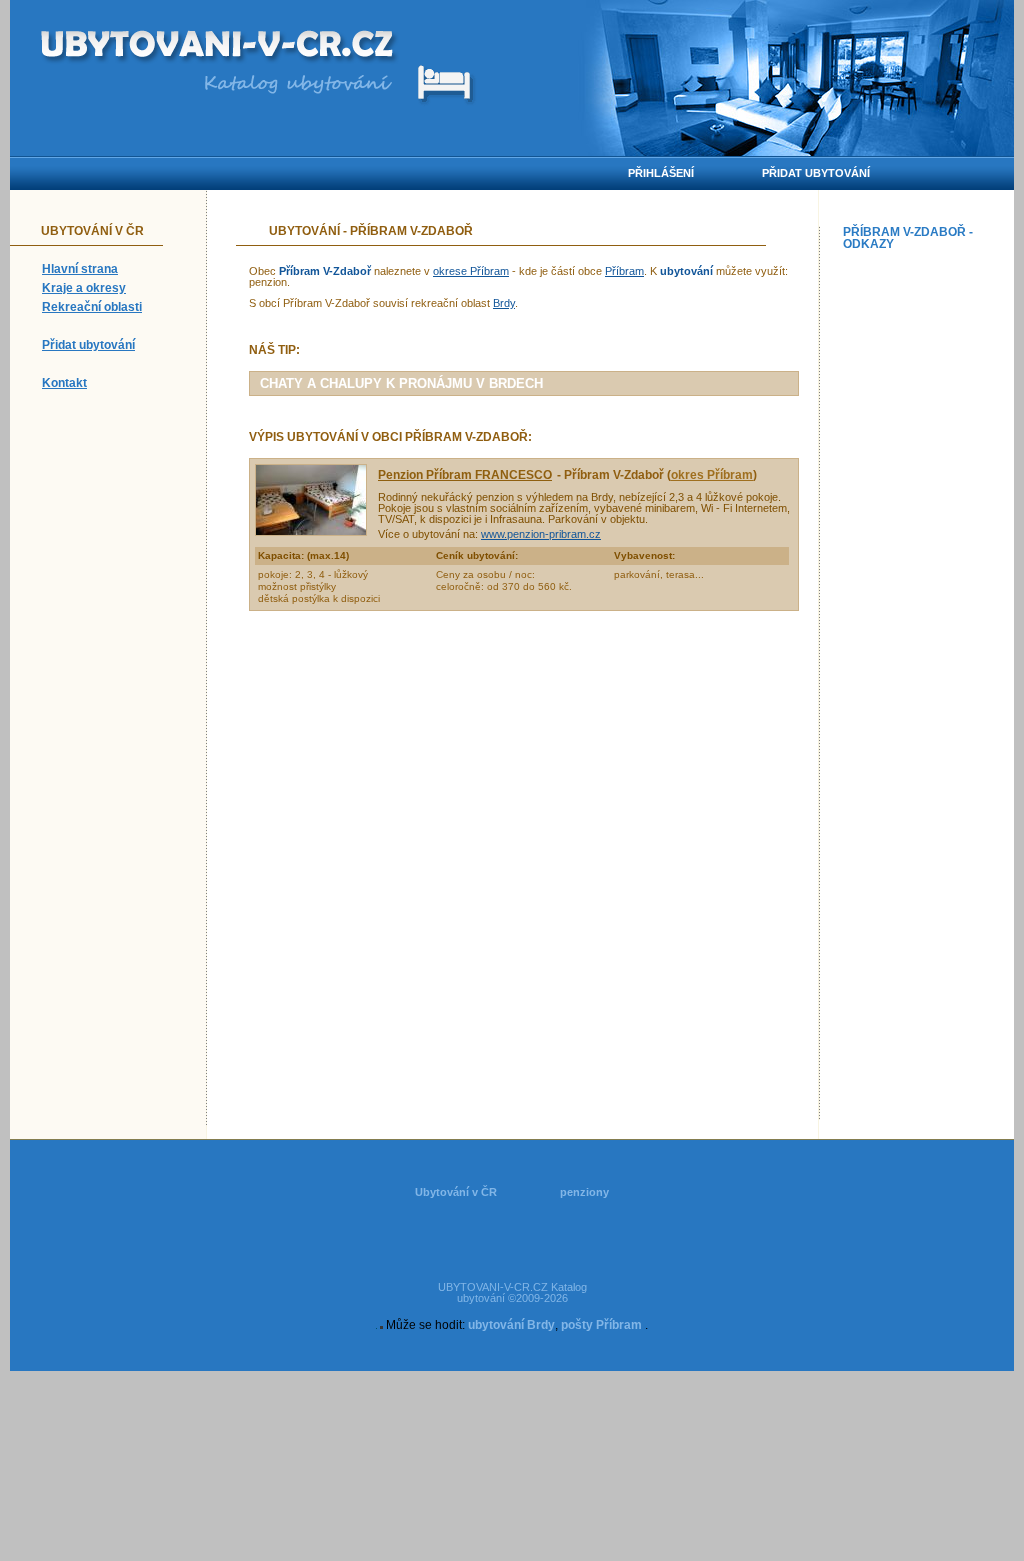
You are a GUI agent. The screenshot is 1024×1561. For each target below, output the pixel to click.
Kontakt (64, 383)
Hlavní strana (80, 269)
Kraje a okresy (84, 288)
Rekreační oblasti (92, 307)
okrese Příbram (471, 271)
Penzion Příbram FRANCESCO (465, 475)
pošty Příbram (601, 1325)
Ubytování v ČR (456, 1192)
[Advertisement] (924, 558)
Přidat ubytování (88, 345)
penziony (584, 1192)
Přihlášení (661, 173)
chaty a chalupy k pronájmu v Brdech (401, 383)
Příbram (624, 271)
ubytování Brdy (511, 1325)
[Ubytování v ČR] (219, 47)
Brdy (504, 303)
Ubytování (304, 231)
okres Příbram (712, 475)
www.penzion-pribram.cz (541, 534)
